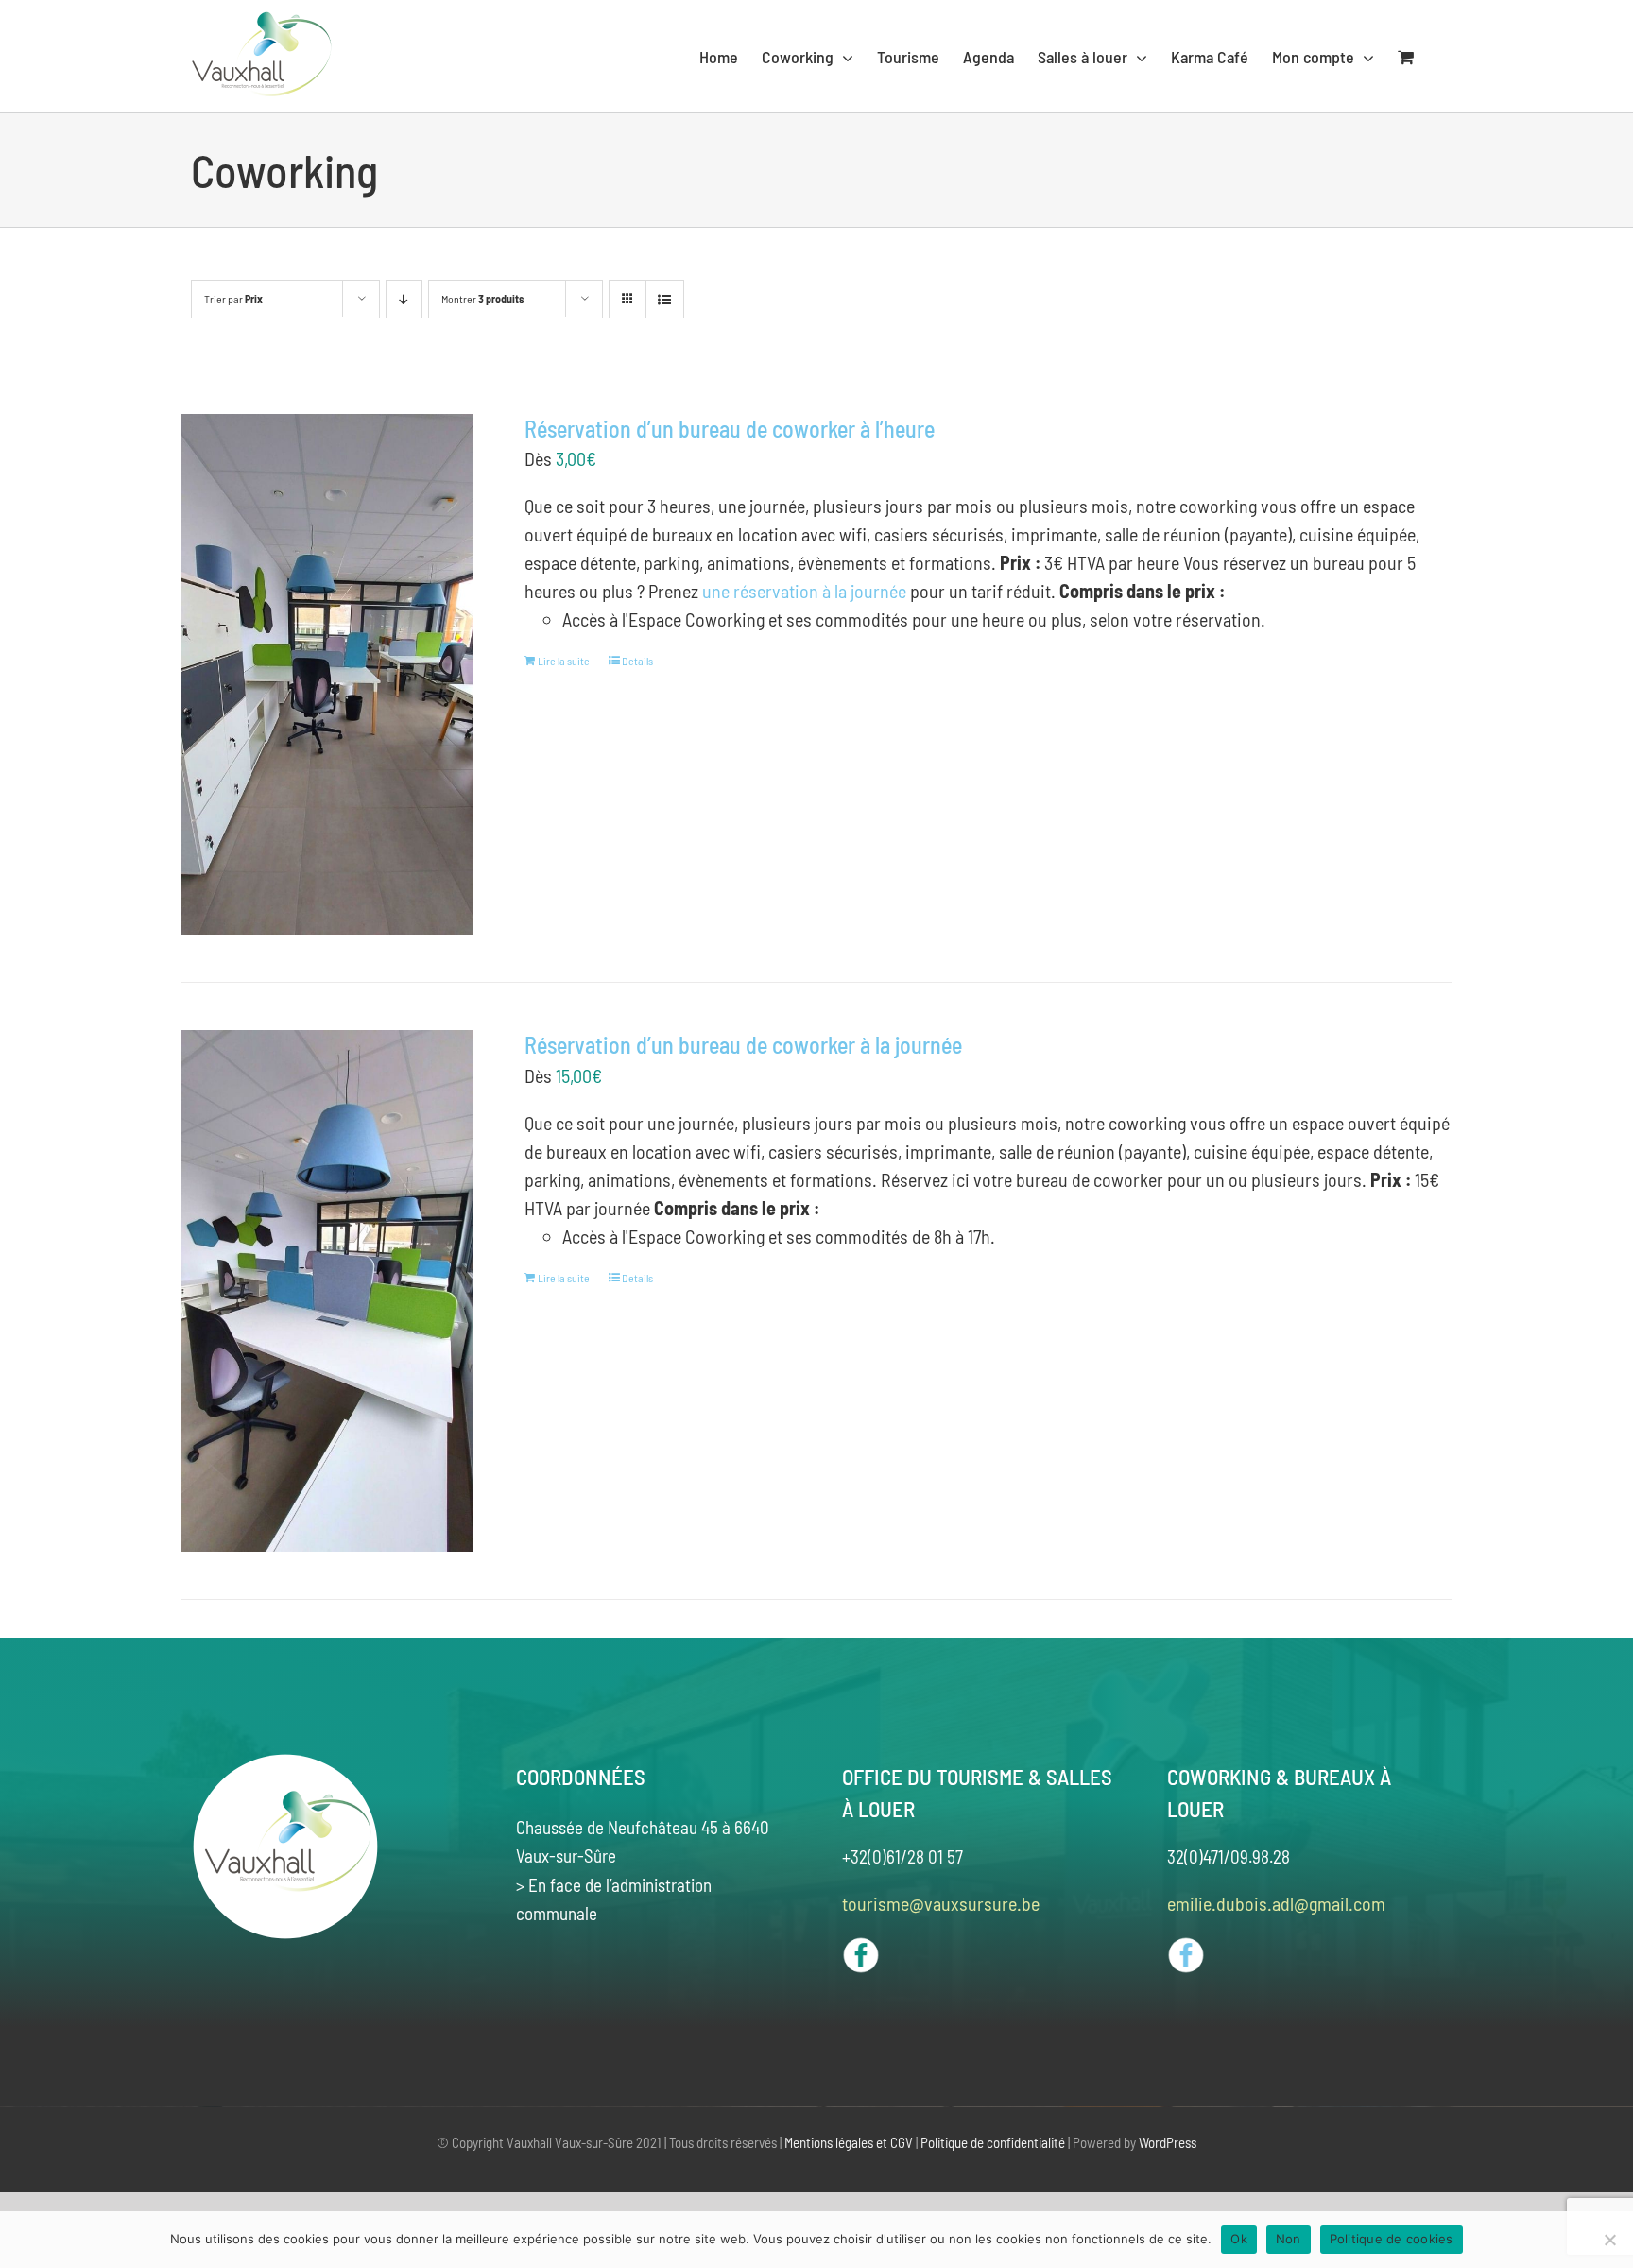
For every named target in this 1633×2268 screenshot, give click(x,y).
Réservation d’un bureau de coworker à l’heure (730, 429)
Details (637, 661)
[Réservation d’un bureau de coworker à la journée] (327, 1291)
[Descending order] (404, 299)
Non (1289, 2239)
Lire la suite (564, 661)
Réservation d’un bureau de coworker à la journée (743, 1045)
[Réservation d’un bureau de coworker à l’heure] (327, 675)
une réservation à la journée (804, 591)
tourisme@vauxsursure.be (941, 1903)
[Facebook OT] (861, 1946)
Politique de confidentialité (993, 2142)
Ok (1239, 2239)
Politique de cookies (1392, 2239)
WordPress (1168, 2142)
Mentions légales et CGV (849, 2142)
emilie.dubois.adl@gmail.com (1276, 1903)
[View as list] (665, 299)
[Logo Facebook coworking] (1186, 1946)
